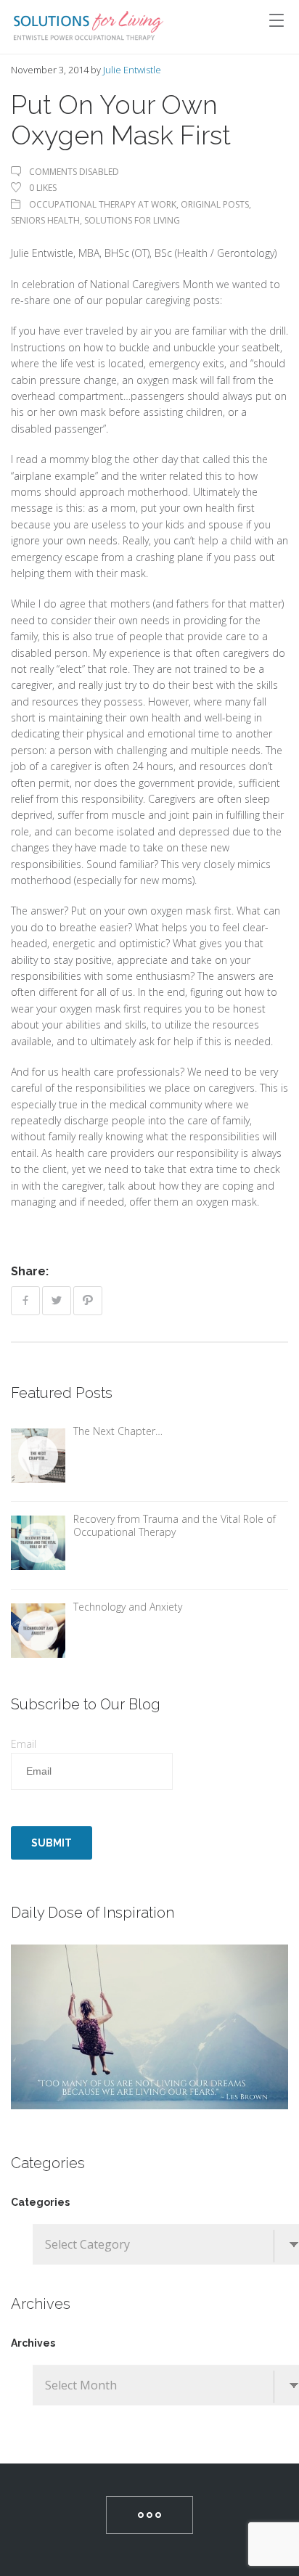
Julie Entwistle (132, 70)
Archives (33, 2343)
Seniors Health (45, 220)
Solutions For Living (132, 220)
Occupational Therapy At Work (103, 204)
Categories (40, 2202)
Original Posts (215, 204)
